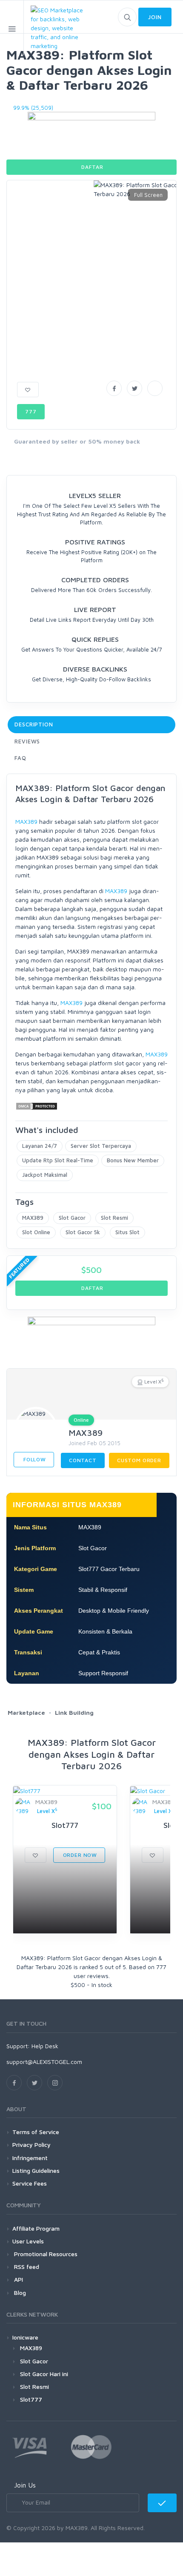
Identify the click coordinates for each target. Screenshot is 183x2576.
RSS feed (26, 2267)
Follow (34, 1459)
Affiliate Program (36, 2228)
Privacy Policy (31, 2145)
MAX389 (26, 821)
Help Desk (45, 2046)
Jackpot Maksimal (45, 1175)
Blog (19, 2293)
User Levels (28, 2241)
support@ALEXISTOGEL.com (44, 2062)
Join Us (25, 2485)
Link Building (74, 1712)
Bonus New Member (133, 1160)
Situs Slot (127, 1232)
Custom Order (139, 1460)
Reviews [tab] (27, 741)
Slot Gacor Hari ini (44, 2374)
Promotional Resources (45, 2254)
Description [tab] (34, 724)
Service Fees (30, 2183)
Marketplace (26, 1712)
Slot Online (36, 1232)
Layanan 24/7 (40, 1146)
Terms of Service (36, 2132)
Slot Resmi (114, 1218)
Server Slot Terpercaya (101, 1146)
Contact (83, 1460)
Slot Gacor (72, 1218)
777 (31, 411)
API (18, 2279)
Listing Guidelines (36, 2170)
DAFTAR (92, 167)
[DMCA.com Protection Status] (37, 1106)
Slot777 (31, 2399)
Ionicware (25, 2337)
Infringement (30, 2158)
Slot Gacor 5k (83, 1232)
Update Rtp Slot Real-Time (58, 1160)
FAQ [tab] (20, 758)
